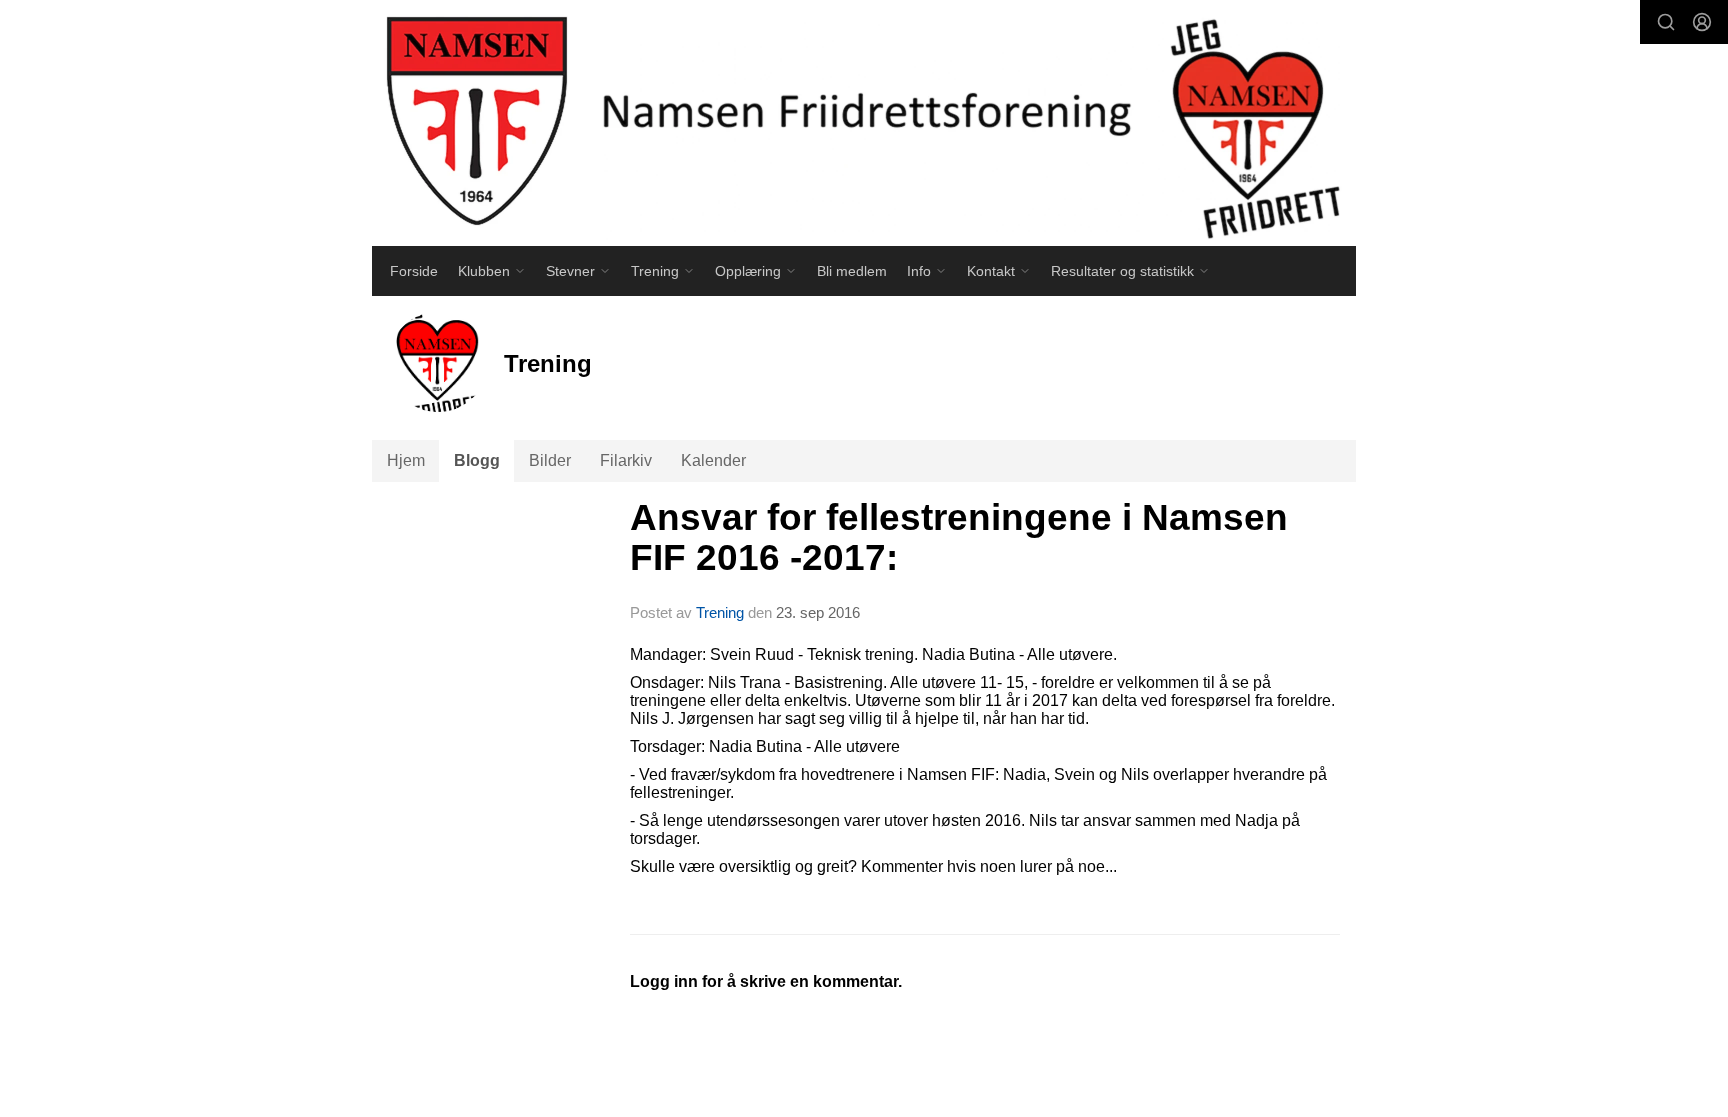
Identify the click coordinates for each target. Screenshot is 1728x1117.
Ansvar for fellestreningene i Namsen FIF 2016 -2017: (959, 538)
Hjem (406, 460)
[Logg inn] (1702, 22)
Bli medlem (852, 271)
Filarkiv (626, 460)
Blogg (477, 460)
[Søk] (1666, 22)
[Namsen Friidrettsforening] (864, 123)
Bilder (550, 460)
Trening (720, 612)
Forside (414, 271)
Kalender (713, 460)
